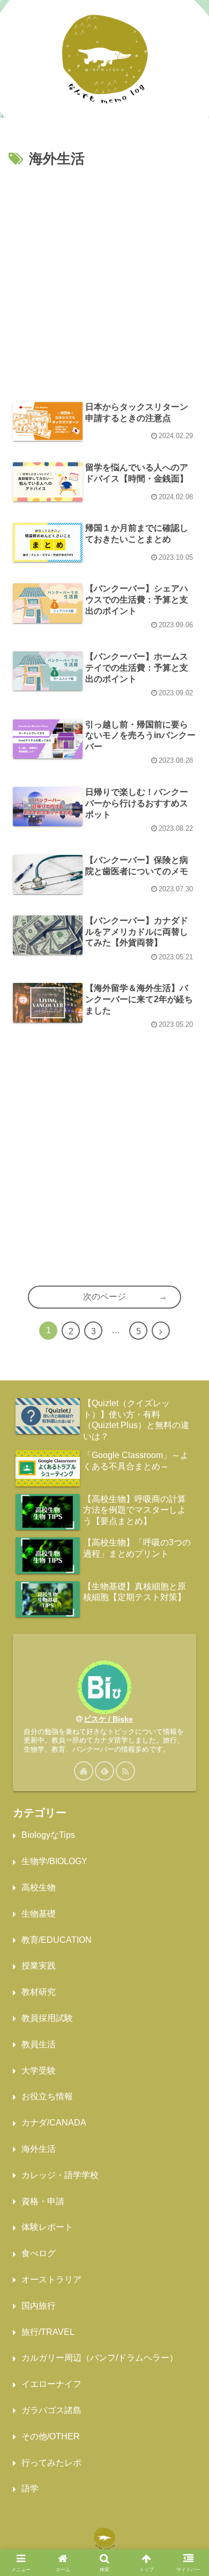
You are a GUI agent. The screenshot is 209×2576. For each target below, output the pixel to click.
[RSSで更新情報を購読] (125, 1771)
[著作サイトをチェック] (84, 1771)
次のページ (104, 1297)
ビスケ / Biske (108, 1719)
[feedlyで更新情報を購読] (104, 1771)
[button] (188, 1865)
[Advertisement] (104, 281)
